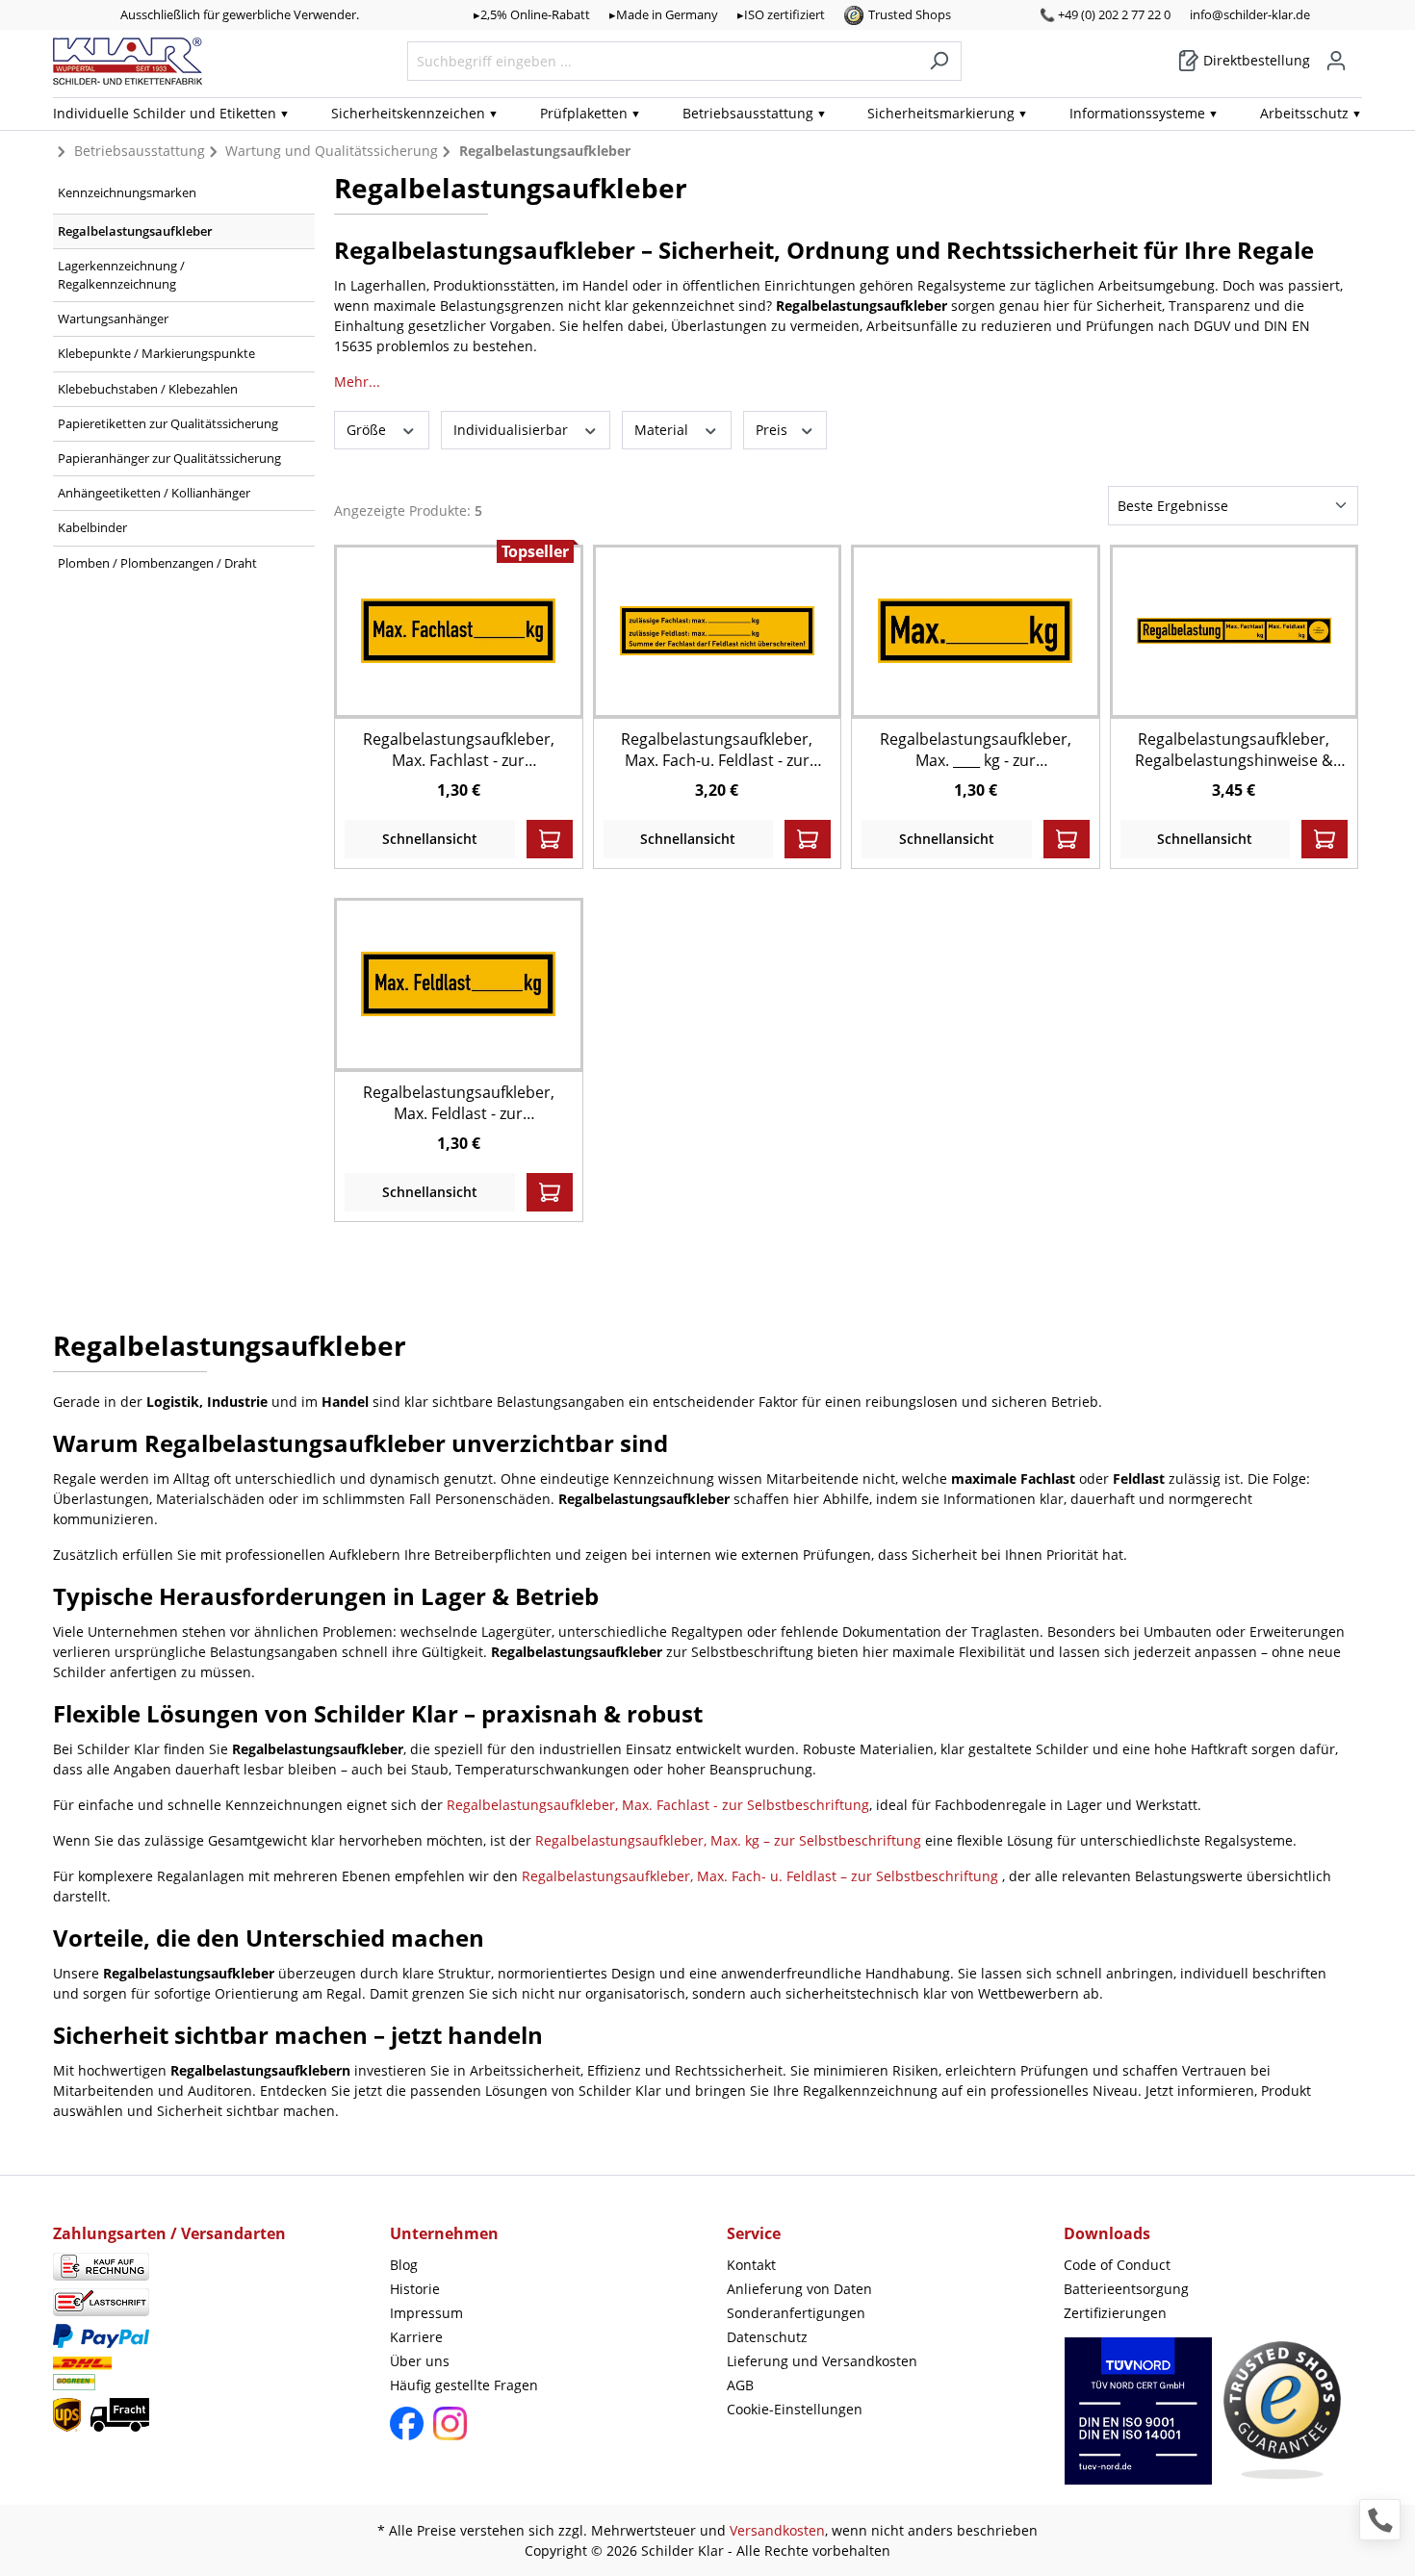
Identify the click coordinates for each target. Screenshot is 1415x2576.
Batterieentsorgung (1126, 2289)
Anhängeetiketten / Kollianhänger (154, 493)
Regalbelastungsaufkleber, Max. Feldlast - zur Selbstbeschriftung (459, 1103)
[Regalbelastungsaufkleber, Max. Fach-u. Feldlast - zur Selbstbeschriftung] (717, 631)
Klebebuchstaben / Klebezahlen (148, 389)
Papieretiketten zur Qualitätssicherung (168, 423)
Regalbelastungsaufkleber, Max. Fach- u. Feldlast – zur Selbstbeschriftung (762, 1876)
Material (663, 430)
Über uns (420, 2361)
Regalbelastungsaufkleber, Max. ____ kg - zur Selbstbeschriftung (976, 750)
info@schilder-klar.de (1250, 14)
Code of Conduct (1117, 2265)
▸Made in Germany (664, 14)
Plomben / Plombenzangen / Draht (157, 563)
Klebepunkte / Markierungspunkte (156, 353)
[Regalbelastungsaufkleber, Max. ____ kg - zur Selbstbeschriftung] (975, 631)
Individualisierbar (513, 430)
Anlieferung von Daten (799, 2289)
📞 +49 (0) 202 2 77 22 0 (1105, 14)
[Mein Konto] (1336, 61)
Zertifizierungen (1115, 2313)
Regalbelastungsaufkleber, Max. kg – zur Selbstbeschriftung (730, 1840)
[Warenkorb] (1356, 54)
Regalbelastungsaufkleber (135, 231)
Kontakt (751, 2265)
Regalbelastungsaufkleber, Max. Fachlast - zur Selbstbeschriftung (459, 750)
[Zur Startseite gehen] (128, 61)
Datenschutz (767, 2337)
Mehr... (357, 382)
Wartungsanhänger (113, 319)
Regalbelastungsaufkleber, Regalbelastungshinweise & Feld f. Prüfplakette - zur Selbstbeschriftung (1234, 750)
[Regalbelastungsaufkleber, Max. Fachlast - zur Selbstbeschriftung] (458, 631)
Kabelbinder (92, 527)
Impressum (426, 2313)
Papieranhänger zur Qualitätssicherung (169, 458)
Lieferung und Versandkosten (822, 2361)
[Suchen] (939, 61)
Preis (773, 430)
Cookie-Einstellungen (795, 2409)
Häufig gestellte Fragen (464, 2385)
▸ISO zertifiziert (781, 14)
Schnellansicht (430, 839)
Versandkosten (777, 2530)
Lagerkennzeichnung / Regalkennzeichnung (121, 275)
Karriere (416, 2337)
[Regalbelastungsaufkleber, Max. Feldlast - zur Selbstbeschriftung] (458, 984)
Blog (404, 2265)
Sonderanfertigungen (796, 2313)
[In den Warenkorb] (550, 839)
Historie (415, 2289)
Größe (368, 430)
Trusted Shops (910, 14)
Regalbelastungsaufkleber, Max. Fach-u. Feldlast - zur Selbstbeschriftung (717, 750)
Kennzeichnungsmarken (127, 192)
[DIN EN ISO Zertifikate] (1138, 2421)
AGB (740, 2385)
